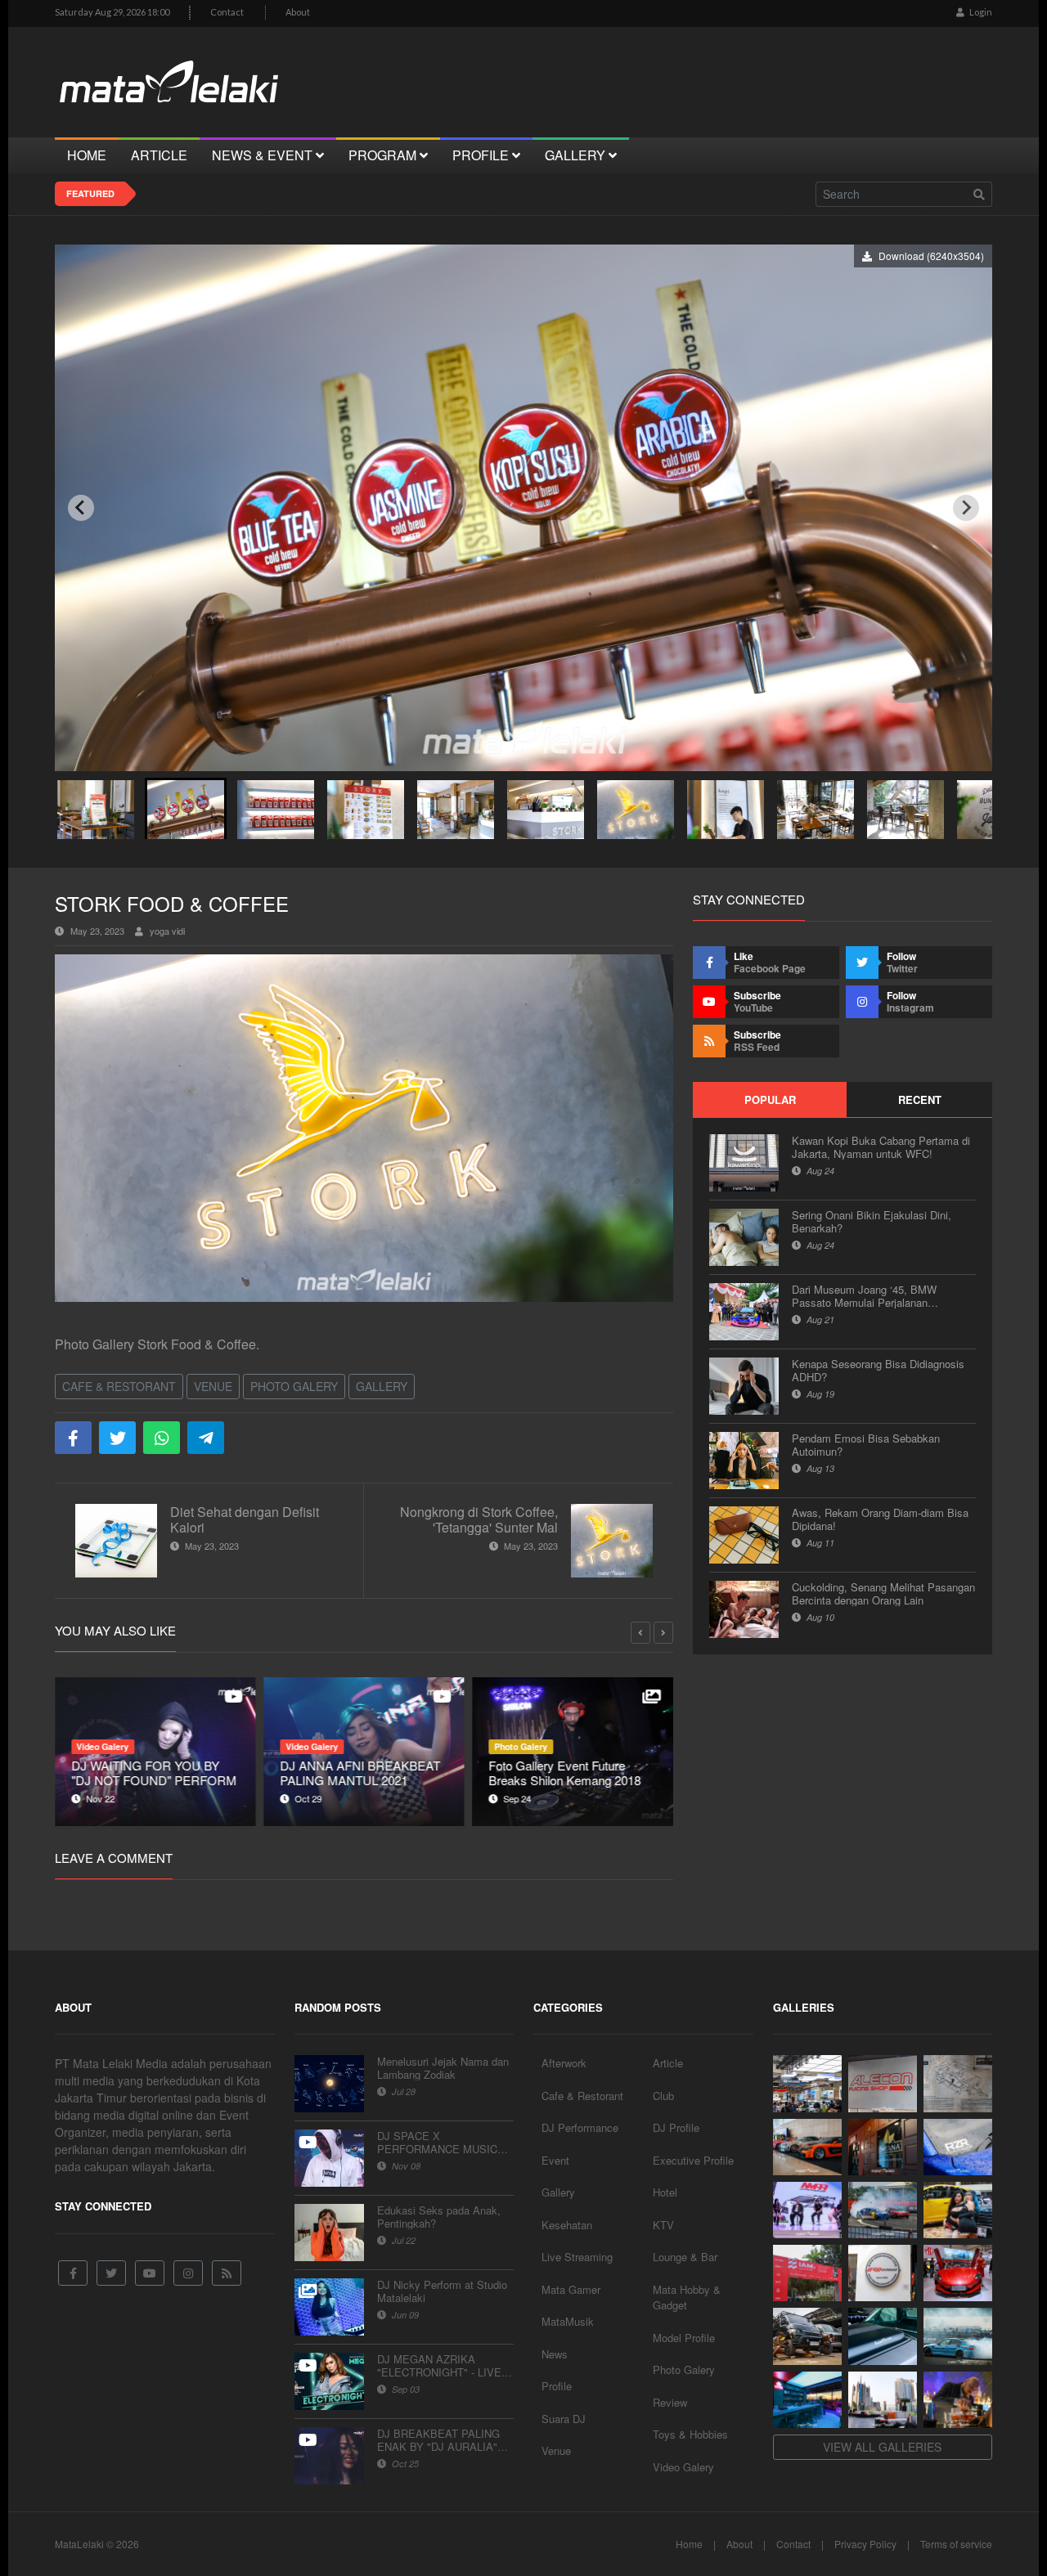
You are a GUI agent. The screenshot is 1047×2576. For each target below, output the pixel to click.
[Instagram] (188, 2273)
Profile (557, 2386)
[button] (96, 808)
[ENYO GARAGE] (958, 2083)
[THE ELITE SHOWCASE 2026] (807, 2147)
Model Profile (684, 2338)
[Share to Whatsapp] (162, 1438)
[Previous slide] (81, 508)
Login (980, 12)
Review (670, 2402)
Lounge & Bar (685, 2257)
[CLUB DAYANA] (883, 2147)
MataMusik (568, 2321)
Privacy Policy (865, 2544)
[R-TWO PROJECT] (807, 2336)
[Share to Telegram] (206, 1438)
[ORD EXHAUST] (883, 2273)
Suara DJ (564, 2419)
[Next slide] (966, 508)
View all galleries (882, 2447)
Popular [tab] (770, 1100)
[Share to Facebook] (73, 1438)
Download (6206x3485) (941, 256)
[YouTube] (150, 2273)
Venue (213, 1386)
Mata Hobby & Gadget (687, 2298)
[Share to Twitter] (117, 1438)
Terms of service (956, 2544)
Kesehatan (567, 2225)
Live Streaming (577, 2257)
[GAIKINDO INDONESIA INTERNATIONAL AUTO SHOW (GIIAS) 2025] (958, 2273)
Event (555, 2160)
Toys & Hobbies (690, 2434)
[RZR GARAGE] (958, 2147)
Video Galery (683, 2467)
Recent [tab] (920, 1100)
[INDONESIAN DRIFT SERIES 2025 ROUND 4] (883, 2210)
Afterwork (564, 2063)
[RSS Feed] (227, 2273)
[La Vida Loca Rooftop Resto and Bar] (807, 2400)
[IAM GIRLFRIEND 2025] (958, 2210)
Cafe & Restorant (119, 1386)
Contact (227, 12)
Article (668, 2063)
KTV (663, 2225)
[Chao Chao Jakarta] (883, 2400)
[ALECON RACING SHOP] (883, 2083)
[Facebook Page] (73, 2273)
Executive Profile (693, 2160)
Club (663, 2096)
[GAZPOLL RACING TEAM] (883, 2336)
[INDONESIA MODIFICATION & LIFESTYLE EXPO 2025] (807, 2210)
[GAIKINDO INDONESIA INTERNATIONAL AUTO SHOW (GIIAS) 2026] (807, 2083)
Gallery (382, 1386)
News (555, 2354)
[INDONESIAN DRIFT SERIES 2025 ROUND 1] (958, 2336)
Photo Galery (294, 1386)
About (298, 12)
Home (689, 2544)
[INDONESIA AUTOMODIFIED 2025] (807, 2273)
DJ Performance (580, 2127)
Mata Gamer (571, 2289)
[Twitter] (111, 2273)
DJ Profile (676, 2127)
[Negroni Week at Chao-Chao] (958, 2400)
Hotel (665, 2192)
